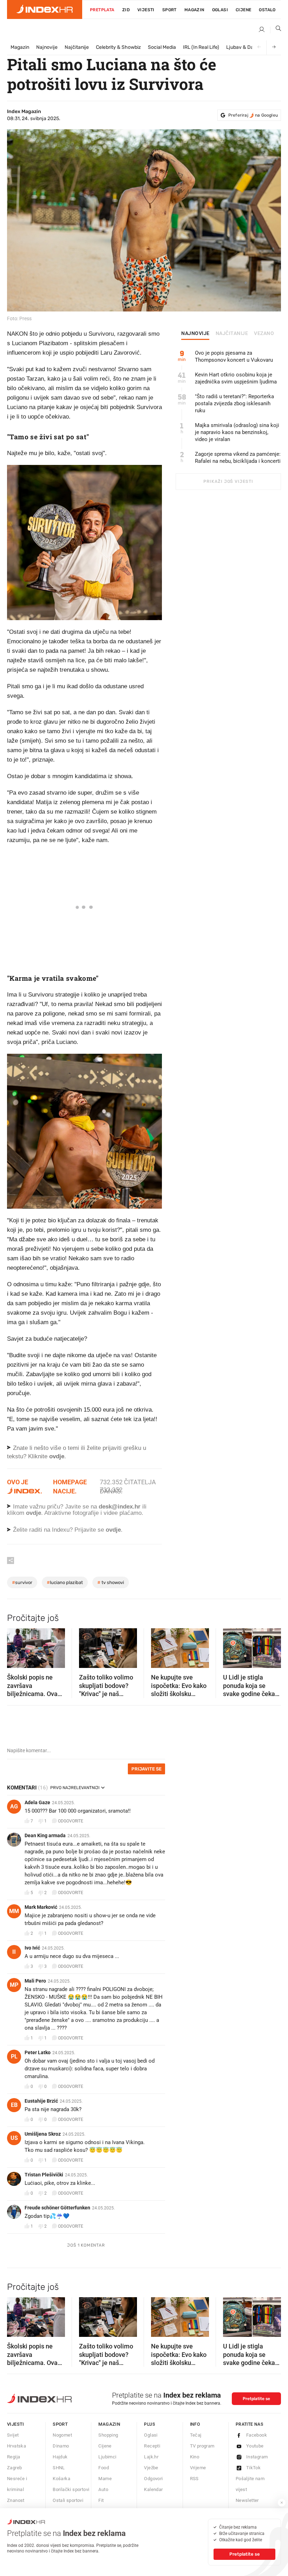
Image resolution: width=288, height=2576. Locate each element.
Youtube (255, 2446)
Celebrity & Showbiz (118, 47)
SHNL (59, 2468)
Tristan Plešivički (44, 2175)
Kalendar (153, 2489)
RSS (194, 2479)
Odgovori (153, 2479)
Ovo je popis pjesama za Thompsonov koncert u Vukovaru (234, 356)
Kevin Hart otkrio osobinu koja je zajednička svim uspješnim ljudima (236, 378)
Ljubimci (107, 2457)
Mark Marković (41, 1907)
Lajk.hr (151, 2457)
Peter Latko (38, 2052)
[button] (16, 1646)
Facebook (257, 2435)
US (14, 2138)
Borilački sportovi (71, 2489)
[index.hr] (45, 9)
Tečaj (196, 2435)
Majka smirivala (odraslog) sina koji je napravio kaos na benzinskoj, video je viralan (237, 432)
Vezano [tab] (264, 334)
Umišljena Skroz (43, 2134)
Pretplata (102, 10)
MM (14, 1911)
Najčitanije (77, 47)
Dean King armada (45, 1835)
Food (104, 2468)
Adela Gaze (37, 1802)
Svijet (13, 2435)
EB (14, 2105)
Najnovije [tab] (195, 334)
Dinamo (61, 2446)
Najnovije (47, 47)
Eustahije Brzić (41, 2101)
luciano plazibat (65, 1582)
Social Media (162, 47)
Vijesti (146, 10)
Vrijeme (198, 2468)
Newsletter (247, 2500)
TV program (202, 2446)
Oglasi (220, 10)
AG (14, 1806)
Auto (103, 2489)
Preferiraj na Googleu (253, 115)
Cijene (243, 10)
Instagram (257, 2457)
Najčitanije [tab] (232, 334)
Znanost (16, 2500)
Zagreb (14, 2468)
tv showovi (111, 1582)
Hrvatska (17, 2446)
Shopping (108, 2435)
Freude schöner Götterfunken (57, 2208)
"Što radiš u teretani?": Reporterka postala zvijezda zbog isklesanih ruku (234, 403)
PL (14, 2056)
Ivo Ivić (32, 1948)
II (14, 1952)
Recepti (152, 2446)
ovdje (34, 1513)
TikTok (253, 2468)
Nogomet (62, 2435)
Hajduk (60, 2457)
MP (14, 1985)
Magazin (20, 47)
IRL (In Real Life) (201, 47)
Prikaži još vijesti (228, 481)
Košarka (61, 2479)
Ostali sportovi (68, 2500)
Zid (126, 10)
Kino (195, 2457)
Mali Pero (35, 1981)
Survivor (22, 1582)
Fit (101, 2500)
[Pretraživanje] (276, 30)
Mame (105, 2479)
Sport (169, 10)
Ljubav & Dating (244, 47)
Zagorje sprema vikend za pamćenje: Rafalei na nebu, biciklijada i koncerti (238, 458)
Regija (14, 2457)
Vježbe (151, 2468)
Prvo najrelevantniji (75, 1788)
